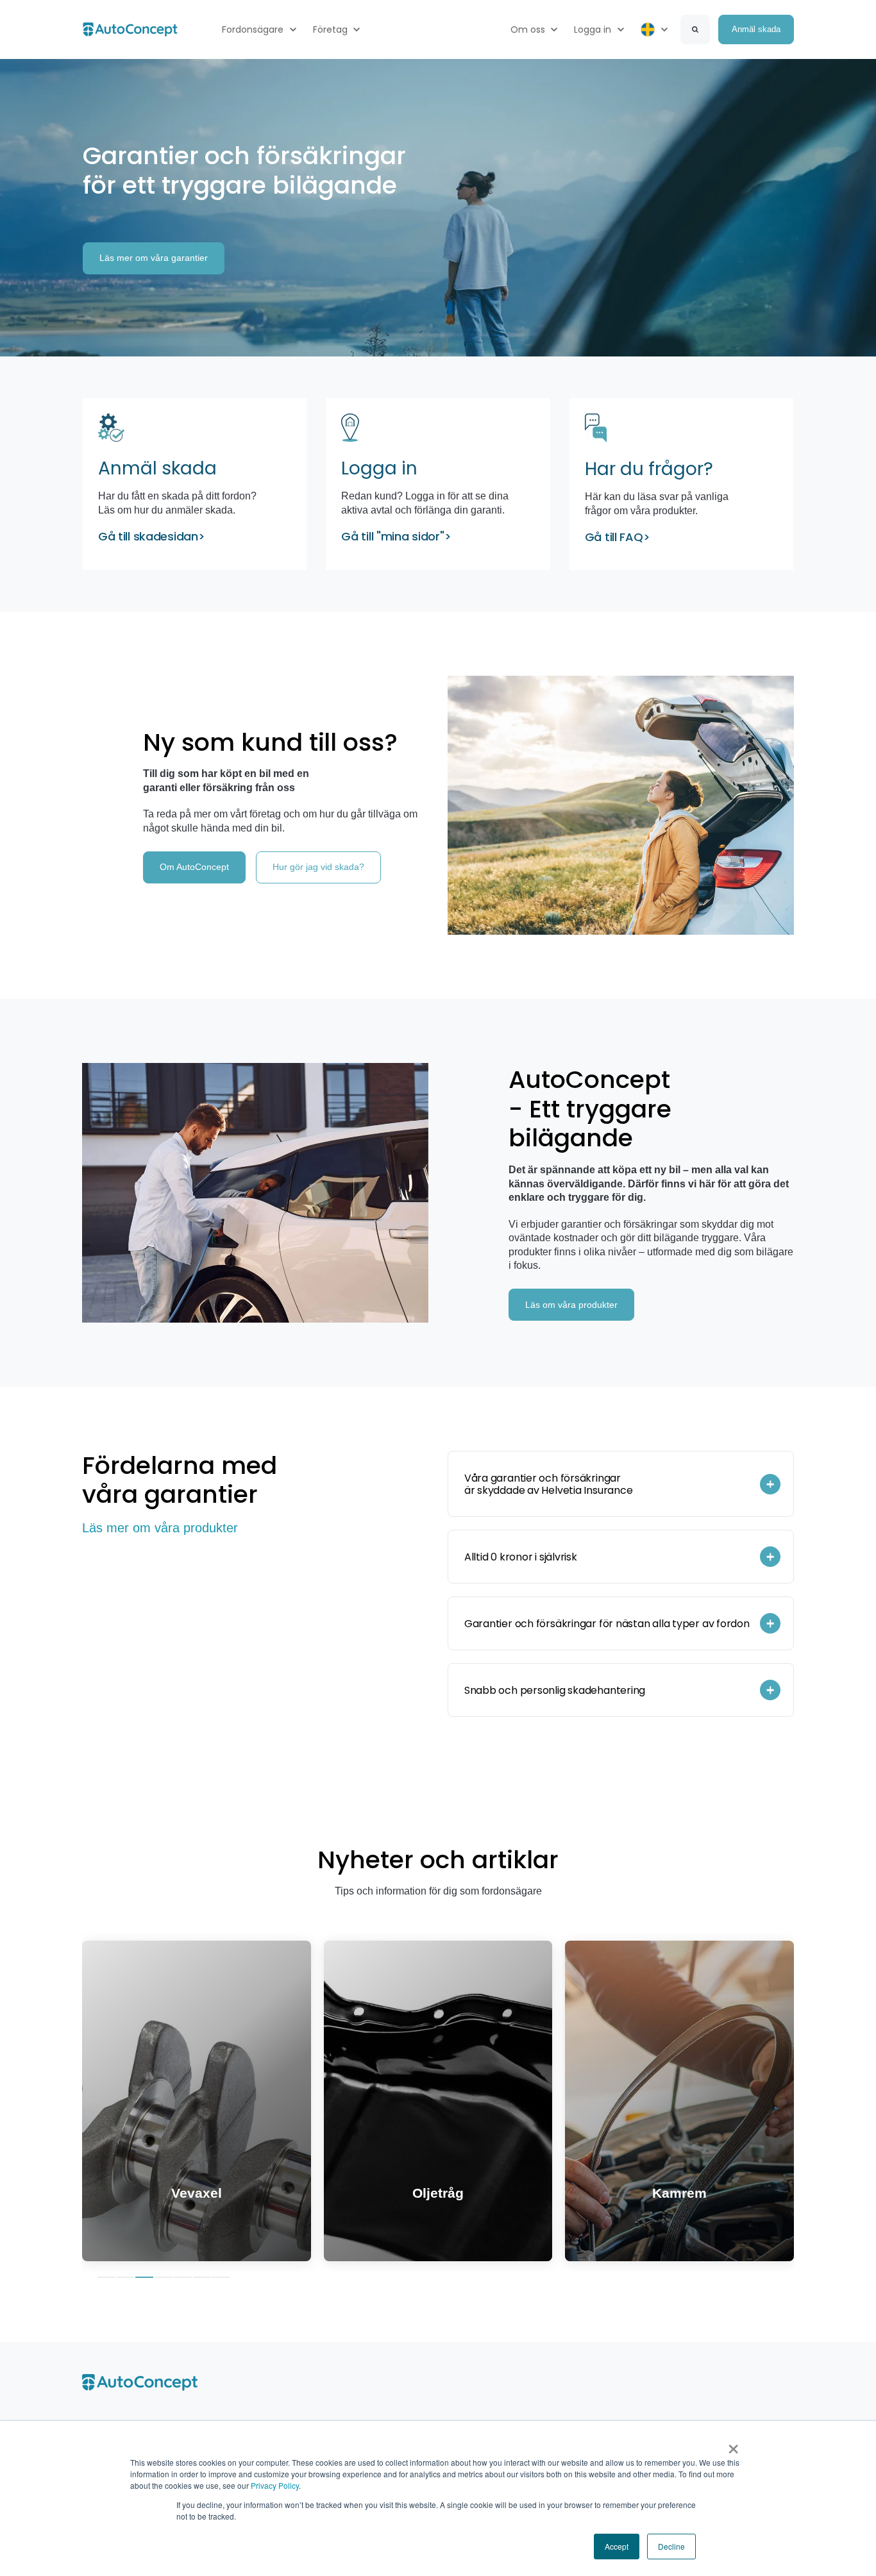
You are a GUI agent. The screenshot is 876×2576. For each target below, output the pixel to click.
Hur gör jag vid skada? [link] (318, 867)
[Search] (695, 29)
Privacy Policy (275, 2485)
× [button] (733, 2445)
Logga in (382, 468)
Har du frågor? (649, 469)
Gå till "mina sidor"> (396, 536)
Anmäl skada (157, 468)
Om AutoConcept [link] (194, 867)
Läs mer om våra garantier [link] (154, 258)
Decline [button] (671, 2546)
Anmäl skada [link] (756, 29)
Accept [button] (617, 2546)
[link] (130, 29)
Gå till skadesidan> (152, 536)
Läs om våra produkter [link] (571, 1305)
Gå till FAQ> (618, 537)
